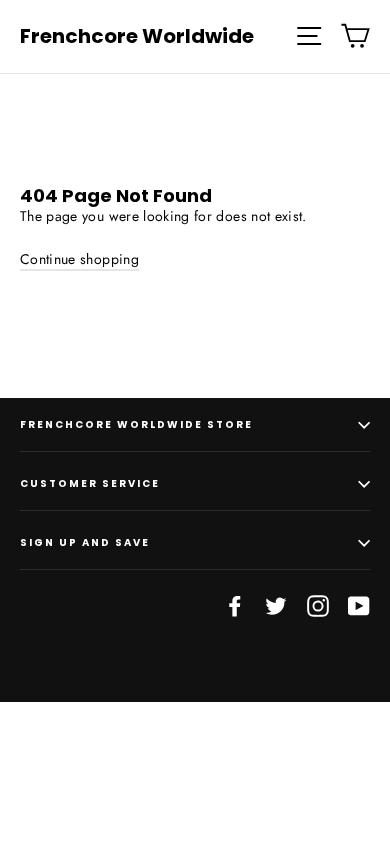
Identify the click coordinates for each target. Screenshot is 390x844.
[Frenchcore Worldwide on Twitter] (276, 606)
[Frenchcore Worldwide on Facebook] (235, 606)
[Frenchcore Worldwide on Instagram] (318, 606)
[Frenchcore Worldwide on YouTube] (359, 606)
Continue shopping (79, 259)
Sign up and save (85, 542)
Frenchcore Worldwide (137, 36)
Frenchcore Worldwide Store (136, 424)
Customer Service (90, 483)
